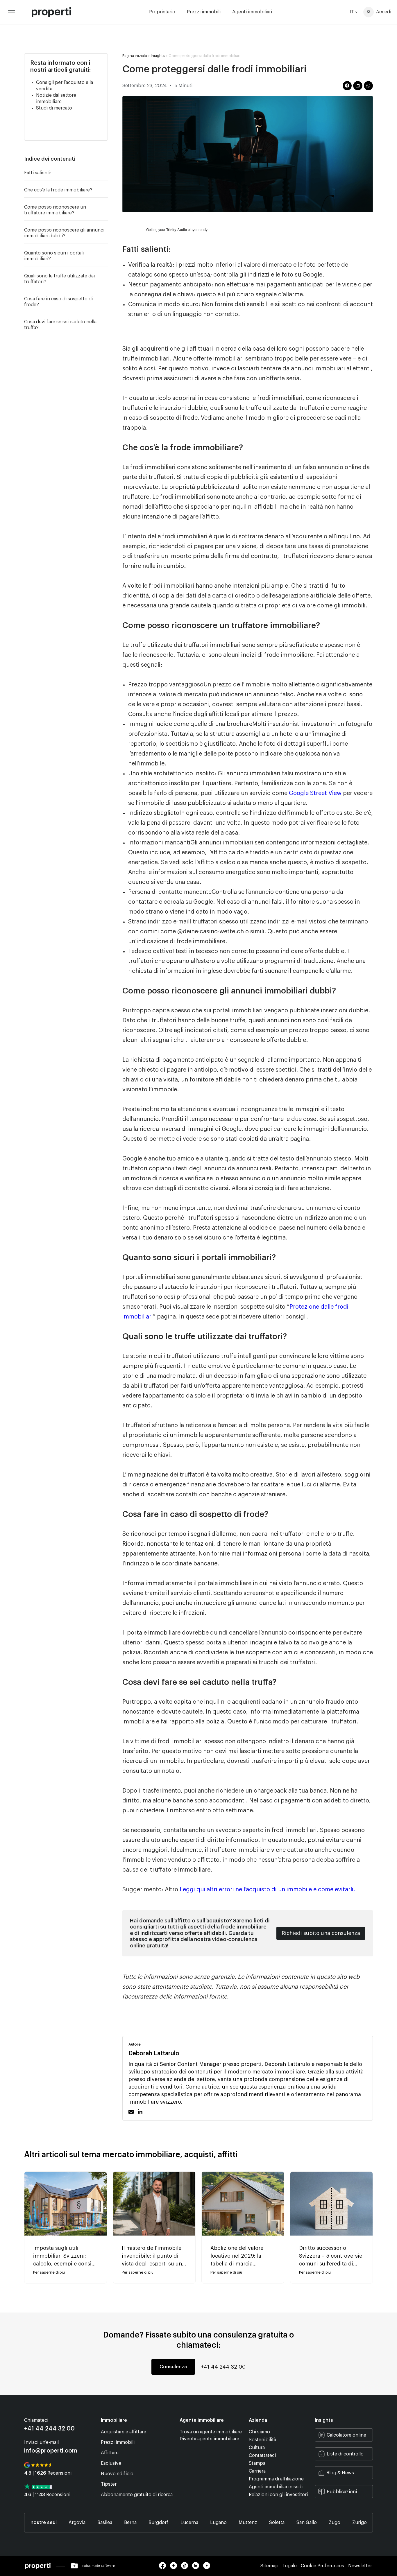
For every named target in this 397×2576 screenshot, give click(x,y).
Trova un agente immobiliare (211, 2432)
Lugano (218, 2523)
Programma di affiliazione (276, 2479)
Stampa (257, 2463)
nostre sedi (44, 2523)
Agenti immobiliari (252, 12)
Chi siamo (259, 2432)
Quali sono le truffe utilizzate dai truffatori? (59, 279)
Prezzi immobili (204, 12)
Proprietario (162, 12)
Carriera (257, 2471)
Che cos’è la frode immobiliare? (58, 190)
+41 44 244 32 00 (223, 2367)
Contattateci (262, 2455)
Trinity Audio (177, 230)
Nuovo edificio (117, 2474)
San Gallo (307, 2523)
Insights (158, 56)
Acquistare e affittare (124, 2432)
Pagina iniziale (135, 56)
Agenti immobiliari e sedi (276, 2487)
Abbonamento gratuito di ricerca (137, 2495)
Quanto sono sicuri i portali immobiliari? (54, 256)
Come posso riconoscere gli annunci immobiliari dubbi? (64, 233)
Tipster (109, 2484)
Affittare (110, 2453)
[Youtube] (208, 2568)
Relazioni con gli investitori (278, 2495)
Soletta (277, 2523)
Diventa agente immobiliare (209, 2439)
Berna (130, 2523)
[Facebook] (164, 2568)
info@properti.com (51, 2451)
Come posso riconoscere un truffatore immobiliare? (55, 210)
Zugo (335, 2523)
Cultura (257, 2448)
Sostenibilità (262, 2440)
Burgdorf (159, 2523)
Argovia (77, 2523)
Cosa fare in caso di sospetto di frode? (58, 302)
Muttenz (248, 2523)
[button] (105, 159)
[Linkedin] (198, 2568)
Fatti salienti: (38, 173)
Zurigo (360, 2523)
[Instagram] (176, 2568)
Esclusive (111, 2463)
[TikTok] (187, 2568)
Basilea (105, 2523)
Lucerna (189, 2523)
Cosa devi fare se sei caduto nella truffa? (60, 325)
